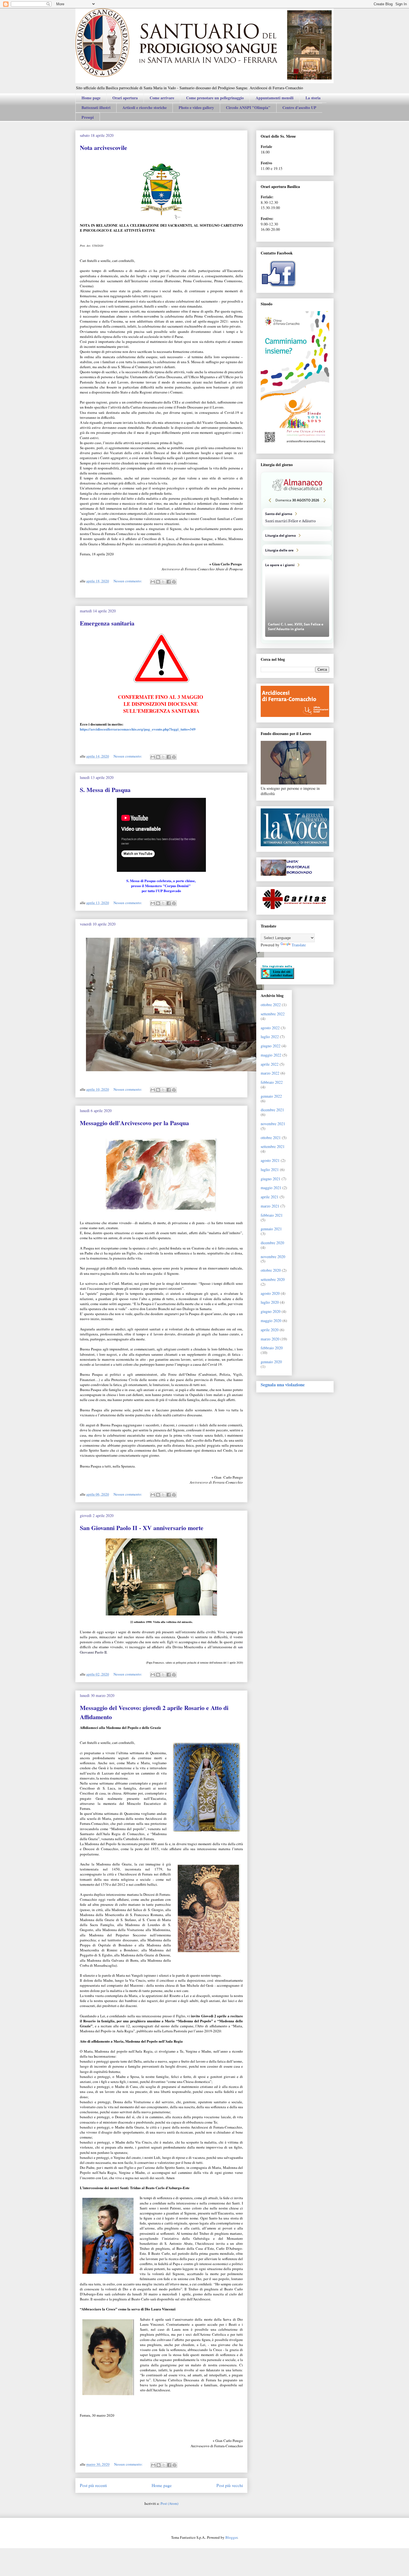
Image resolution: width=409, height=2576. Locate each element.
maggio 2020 (271, 1321)
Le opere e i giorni (297, 600)
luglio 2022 (270, 1037)
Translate (299, 945)
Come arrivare (162, 98)
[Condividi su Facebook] (169, 582)
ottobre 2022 (271, 1005)
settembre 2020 (273, 1279)
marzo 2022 (270, 1073)
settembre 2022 (273, 1014)
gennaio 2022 (271, 1096)
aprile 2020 (270, 1330)
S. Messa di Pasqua (105, 790)
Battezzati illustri (96, 107)
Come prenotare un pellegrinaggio (215, 98)
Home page (91, 98)
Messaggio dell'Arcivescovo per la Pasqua (134, 1123)
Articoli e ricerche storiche (145, 107)
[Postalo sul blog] (158, 582)
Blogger (231, 2537)
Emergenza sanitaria (107, 623)
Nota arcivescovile (104, 148)
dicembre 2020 (272, 1243)
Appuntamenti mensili (275, 98)
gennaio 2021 (271, 1229)
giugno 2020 (271, 1311)
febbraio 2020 (272, 1348)
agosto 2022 (270, 1028)
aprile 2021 (270, 1197)
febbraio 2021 (272, 1215)
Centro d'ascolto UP (299, 107)
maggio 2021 (271, 1188)
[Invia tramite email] (153, 582)
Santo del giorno (297, 517)
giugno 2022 (271, 1046)
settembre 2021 (273, 1146)
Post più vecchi (230, 2485)
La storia (313, 98)
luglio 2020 (270, 1302)
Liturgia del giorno (297, 535)
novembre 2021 (273, 1124)
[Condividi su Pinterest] (174, 582)
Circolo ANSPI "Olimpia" (248, 107)
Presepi (88, 117)
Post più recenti (93, 2485)
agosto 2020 (270, 1293)
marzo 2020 (270, 1339)
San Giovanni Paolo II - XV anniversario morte (142, 1528)
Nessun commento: (128, 581)
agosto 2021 (270, 1160)
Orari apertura (125, 98)
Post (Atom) (169, 2503)
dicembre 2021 (272, 1110)
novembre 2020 (273, 1257)
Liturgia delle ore (297, 550)
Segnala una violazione (283, 1385)
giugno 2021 (271, 1179)
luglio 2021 (270, 1170)
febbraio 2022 (272, 1082)
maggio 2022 (271, 1055)
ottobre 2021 (271, 1138)
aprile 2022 (270, 1064)
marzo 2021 (270, 1206)
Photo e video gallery (196, 107)
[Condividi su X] (163, 582)
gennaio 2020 (271, 1362)
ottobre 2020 (271, 1270)
